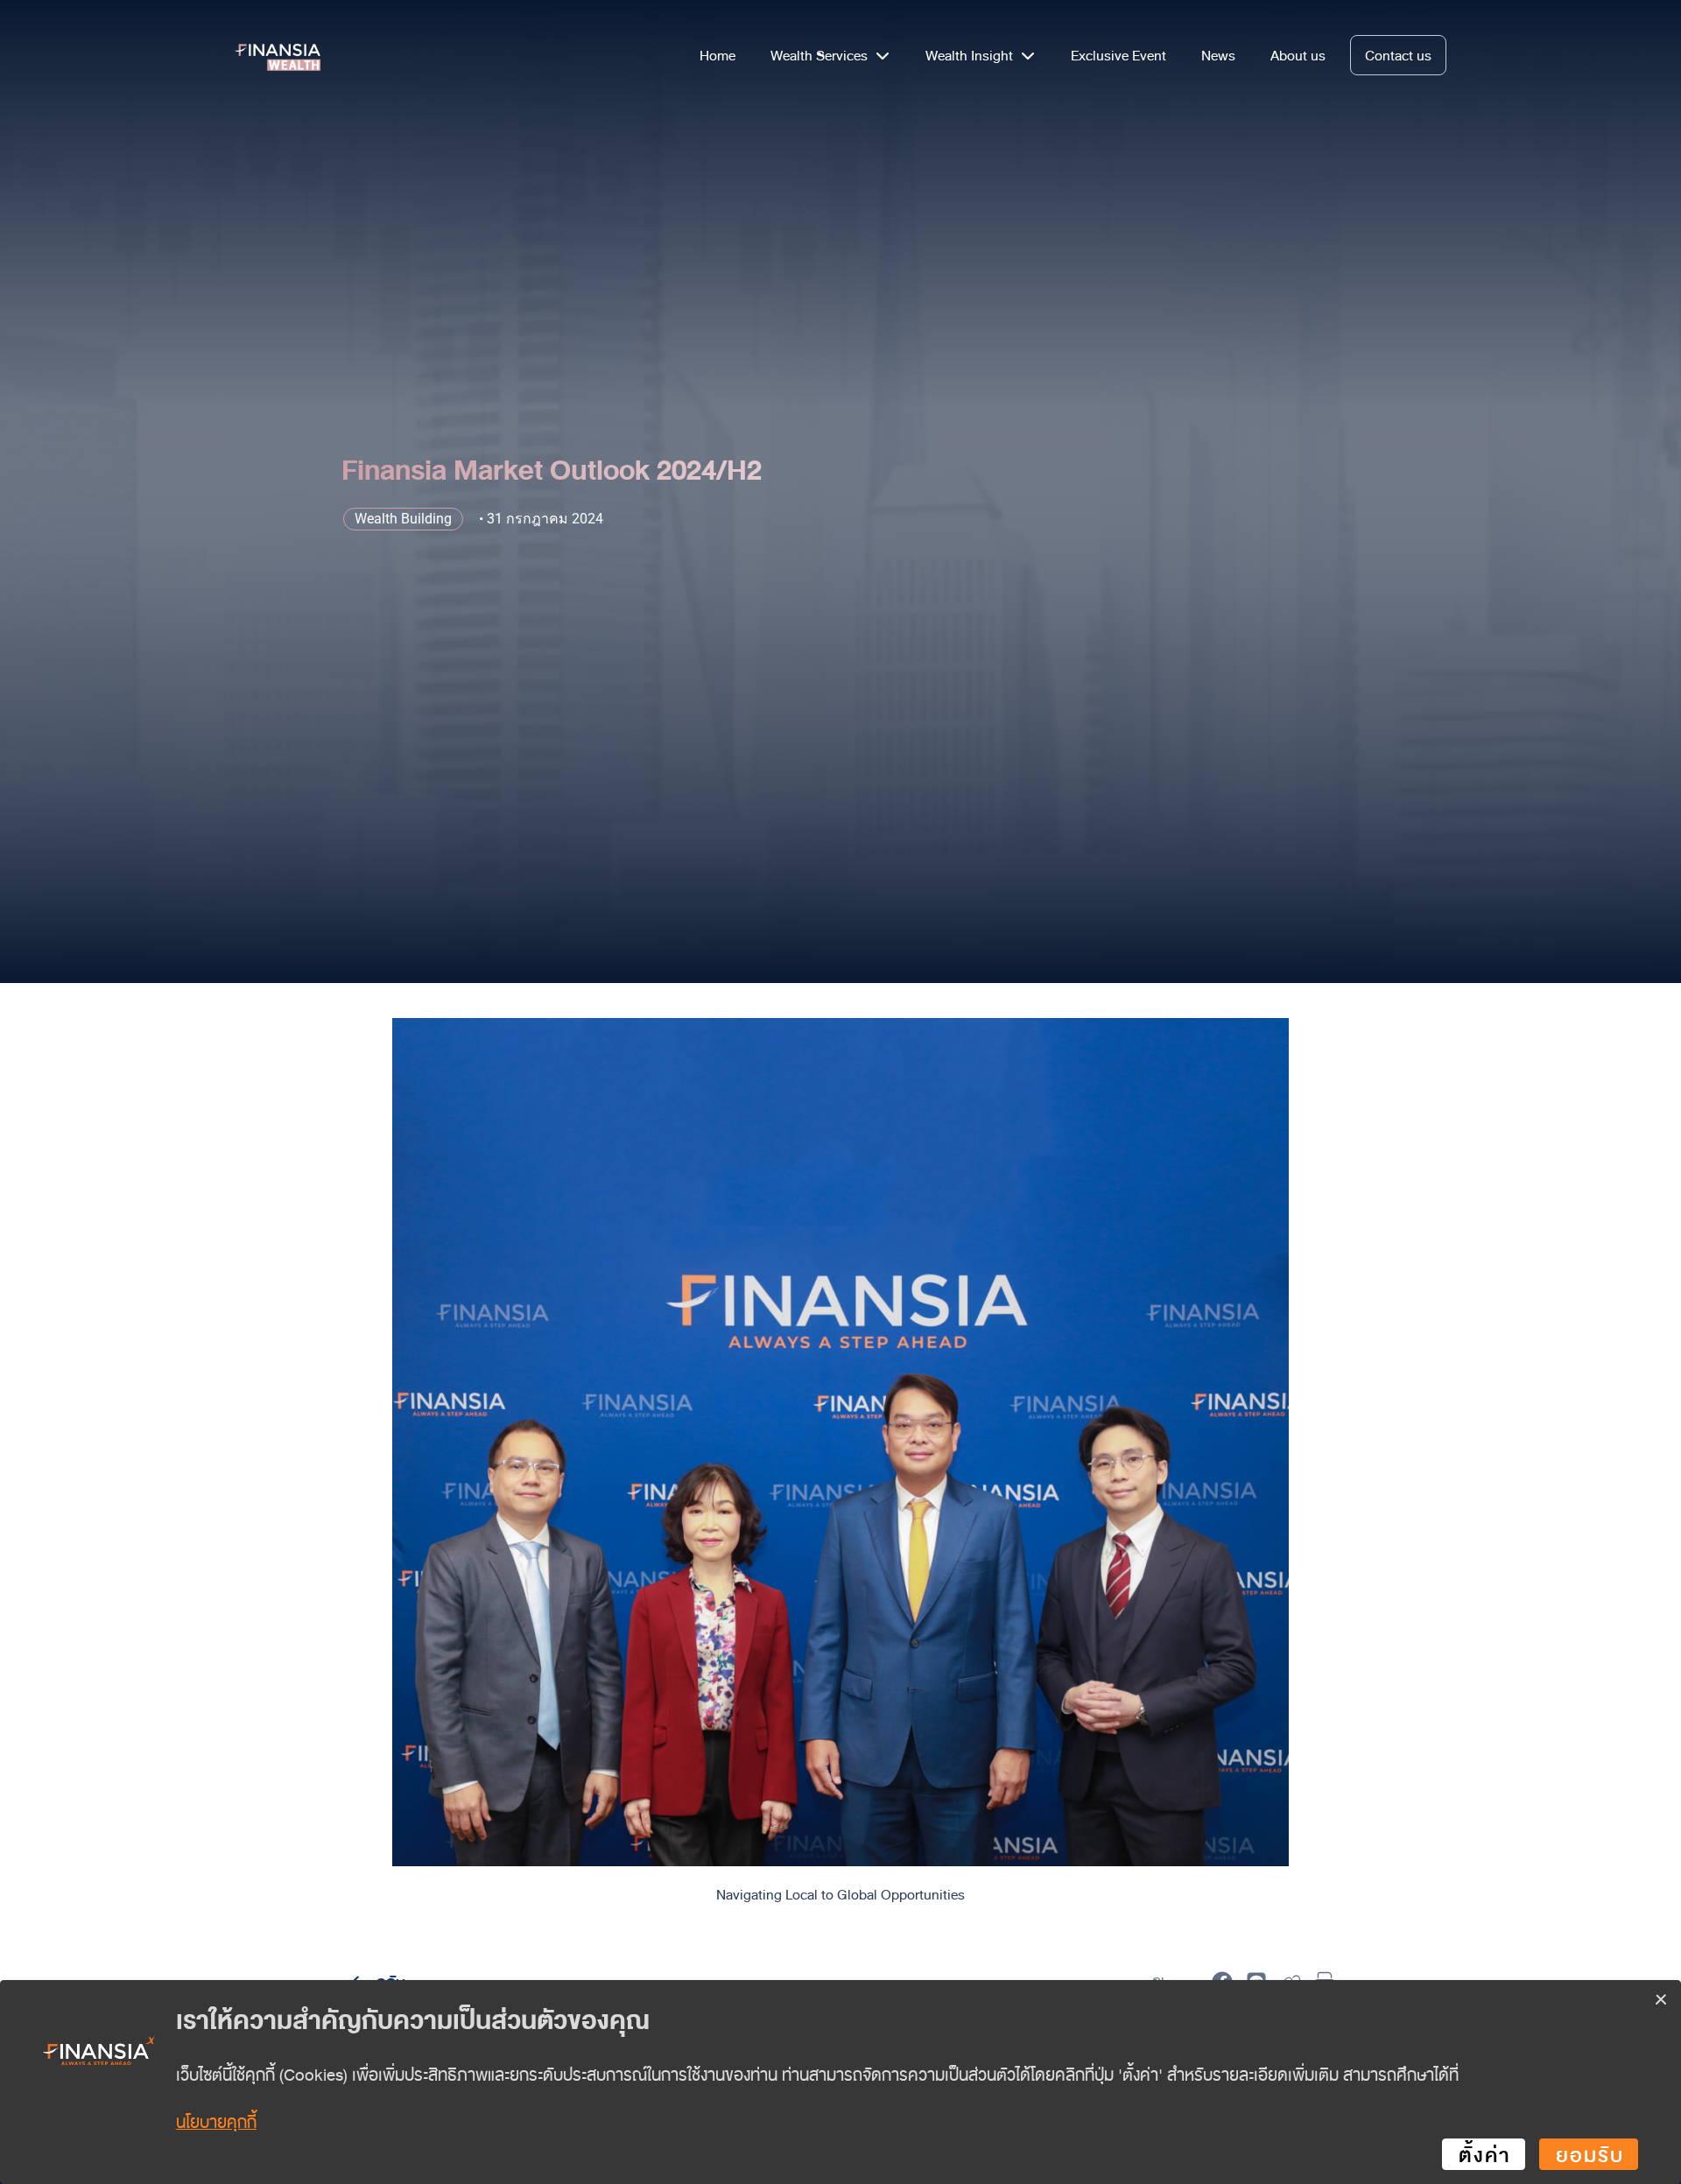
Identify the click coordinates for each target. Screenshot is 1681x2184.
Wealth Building (403, 519)
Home (717, 55)
